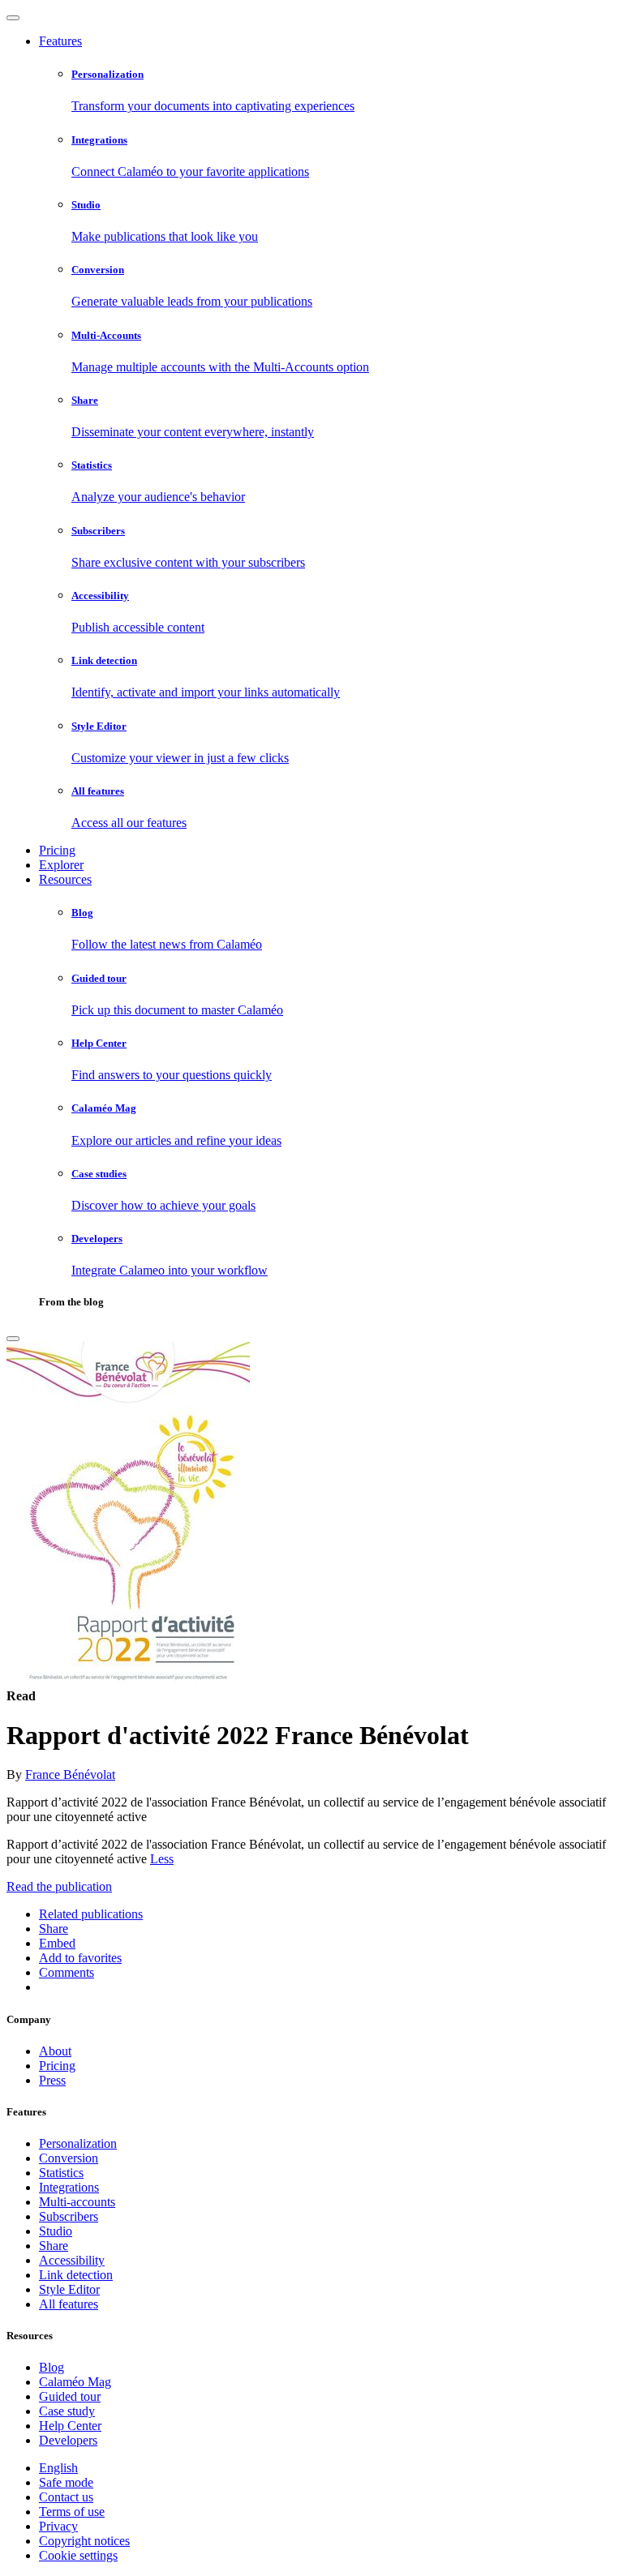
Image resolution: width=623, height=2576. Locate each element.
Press (52, 2080)
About (55, 2051)
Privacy (58, 2526)
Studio (56, 2231)
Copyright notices (84, 2541)
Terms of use (72, 2512)
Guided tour (70, 2396)
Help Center (70, 2426)
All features (69, 2304)
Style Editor (69, 2289)
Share (54, 2246)
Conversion (69, 2158)
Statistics (61, 2173)
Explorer (61, 865)
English (58, 2468)
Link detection (76, 2275)
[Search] (13, 1339)
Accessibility (72, 2260)
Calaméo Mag (75, 2382)
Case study (67, 2411)
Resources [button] (65, 879)
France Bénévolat (70, 1774)
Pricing (57, 850)
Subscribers (69, 2216)
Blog (52, 2367)
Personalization (78, 2143)
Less (162, 1859)
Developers (68, 2440)
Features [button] (60, 41)
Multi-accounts (77, 2202)
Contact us (66, 2497)
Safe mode (66, 2482)
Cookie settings (78, 2555)
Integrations (69, 2187)
